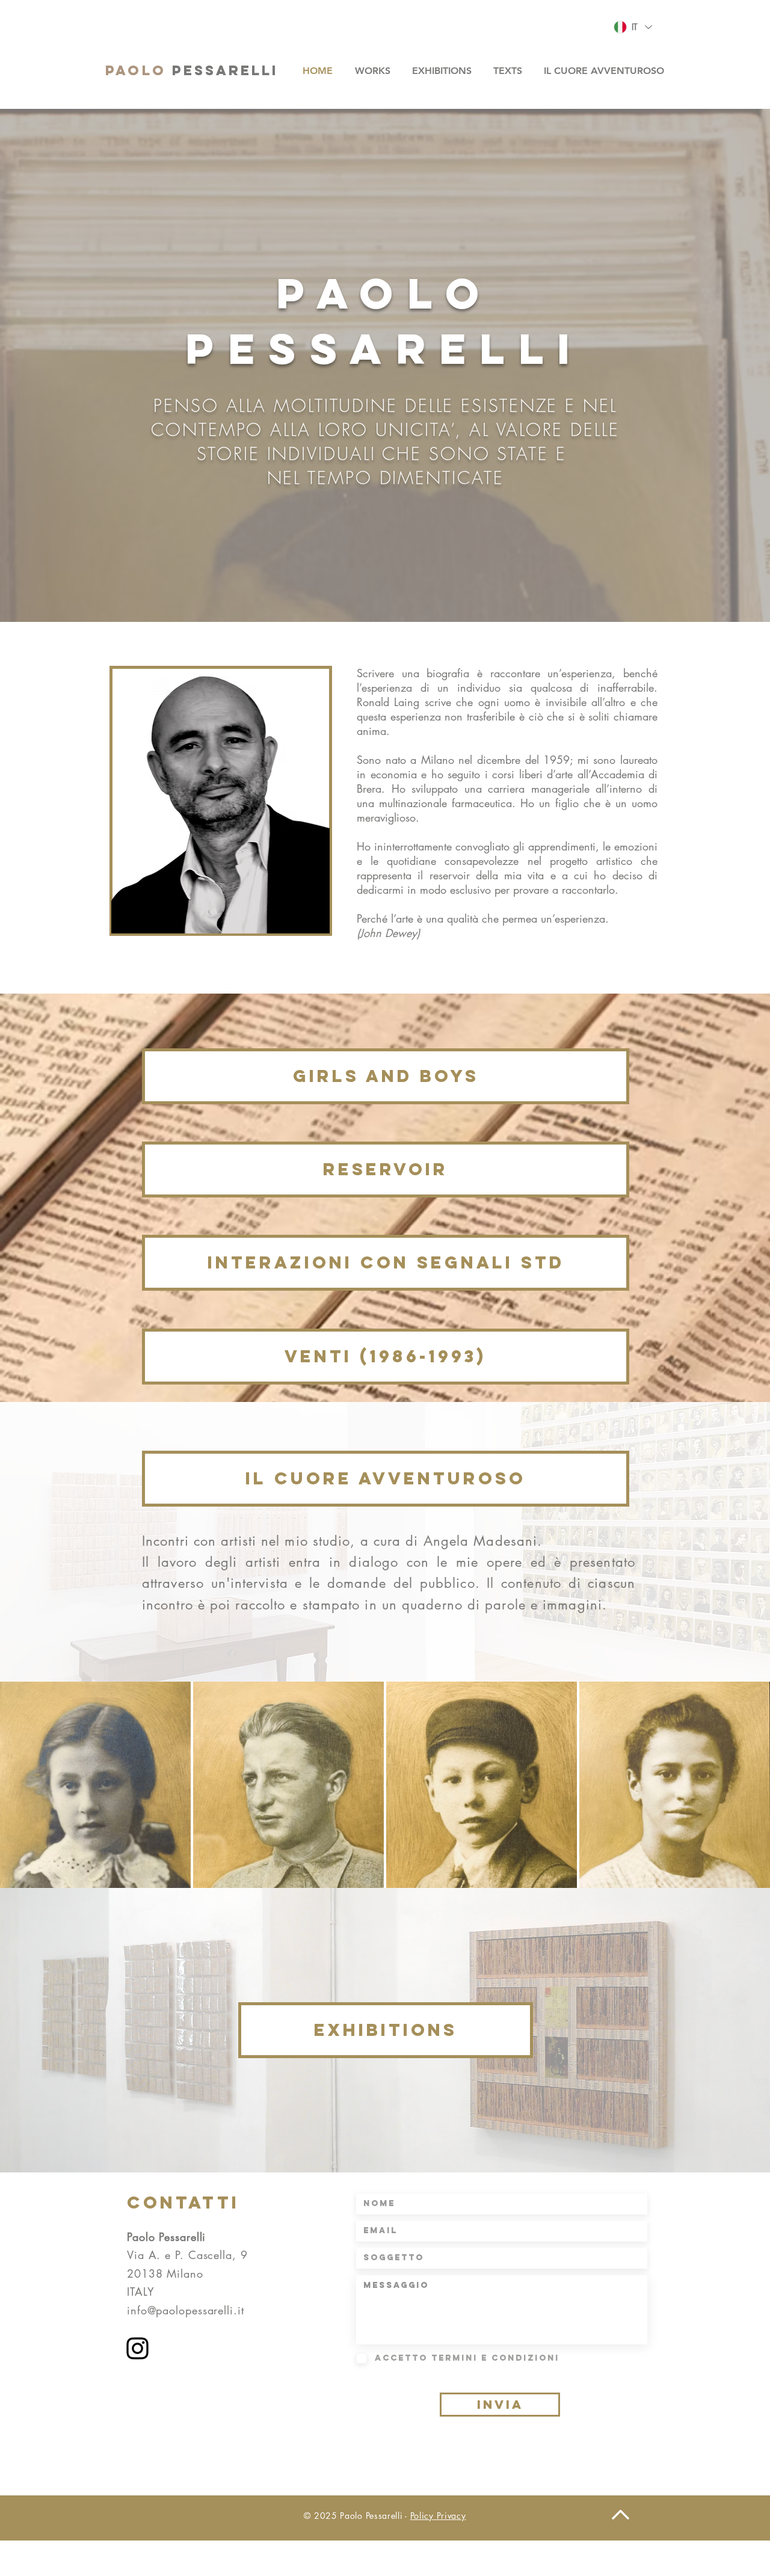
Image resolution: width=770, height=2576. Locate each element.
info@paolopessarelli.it (186, 2310)
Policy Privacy (438, 2516)
